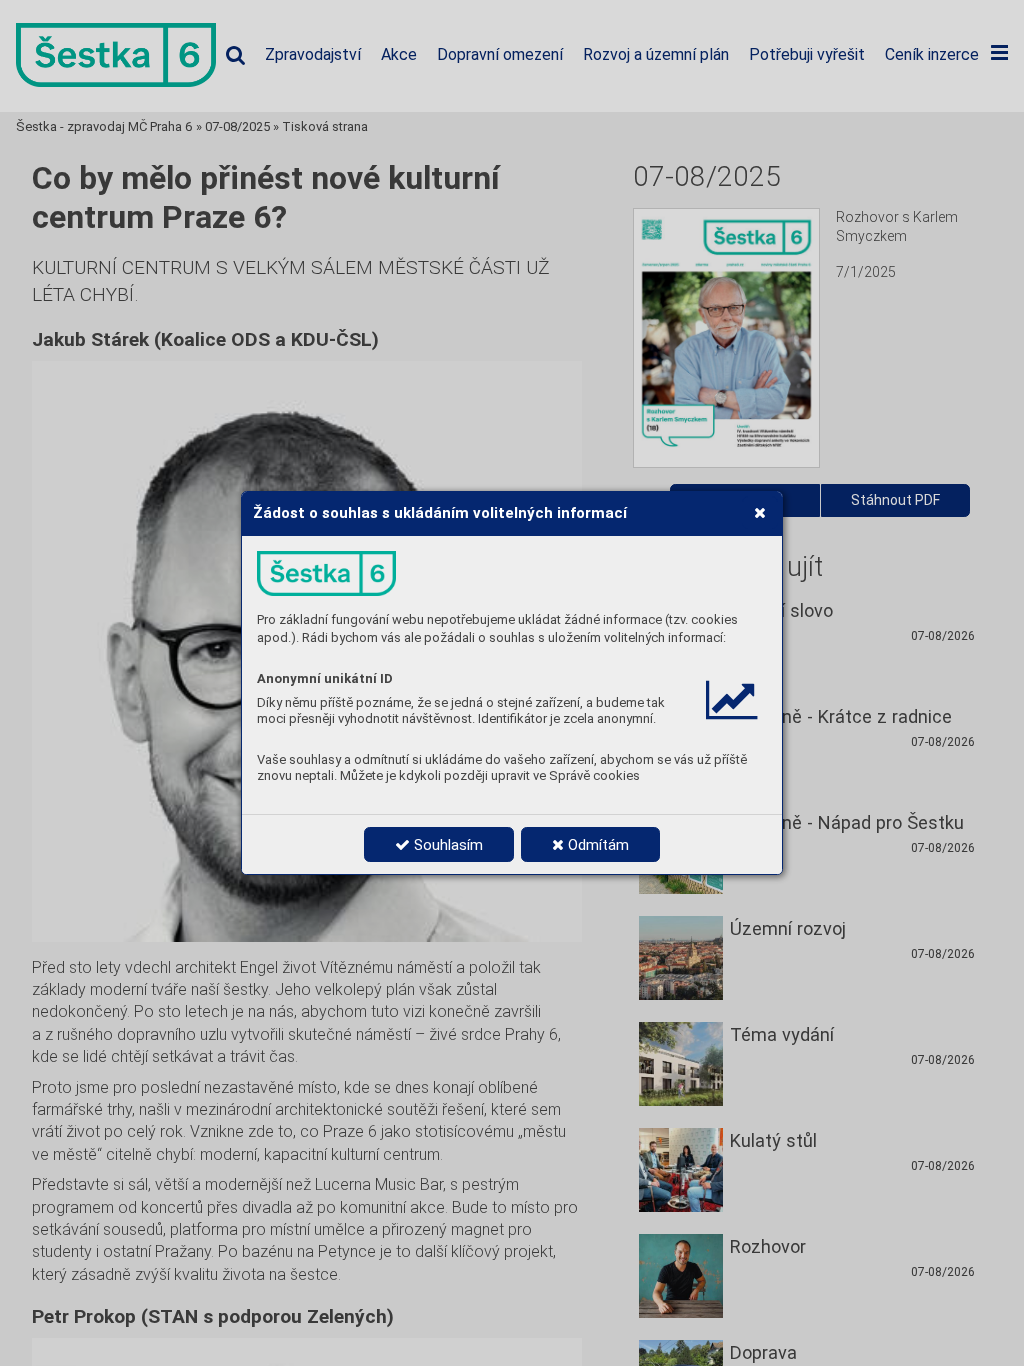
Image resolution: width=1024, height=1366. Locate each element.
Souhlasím (446, 845)
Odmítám (596, 845)
